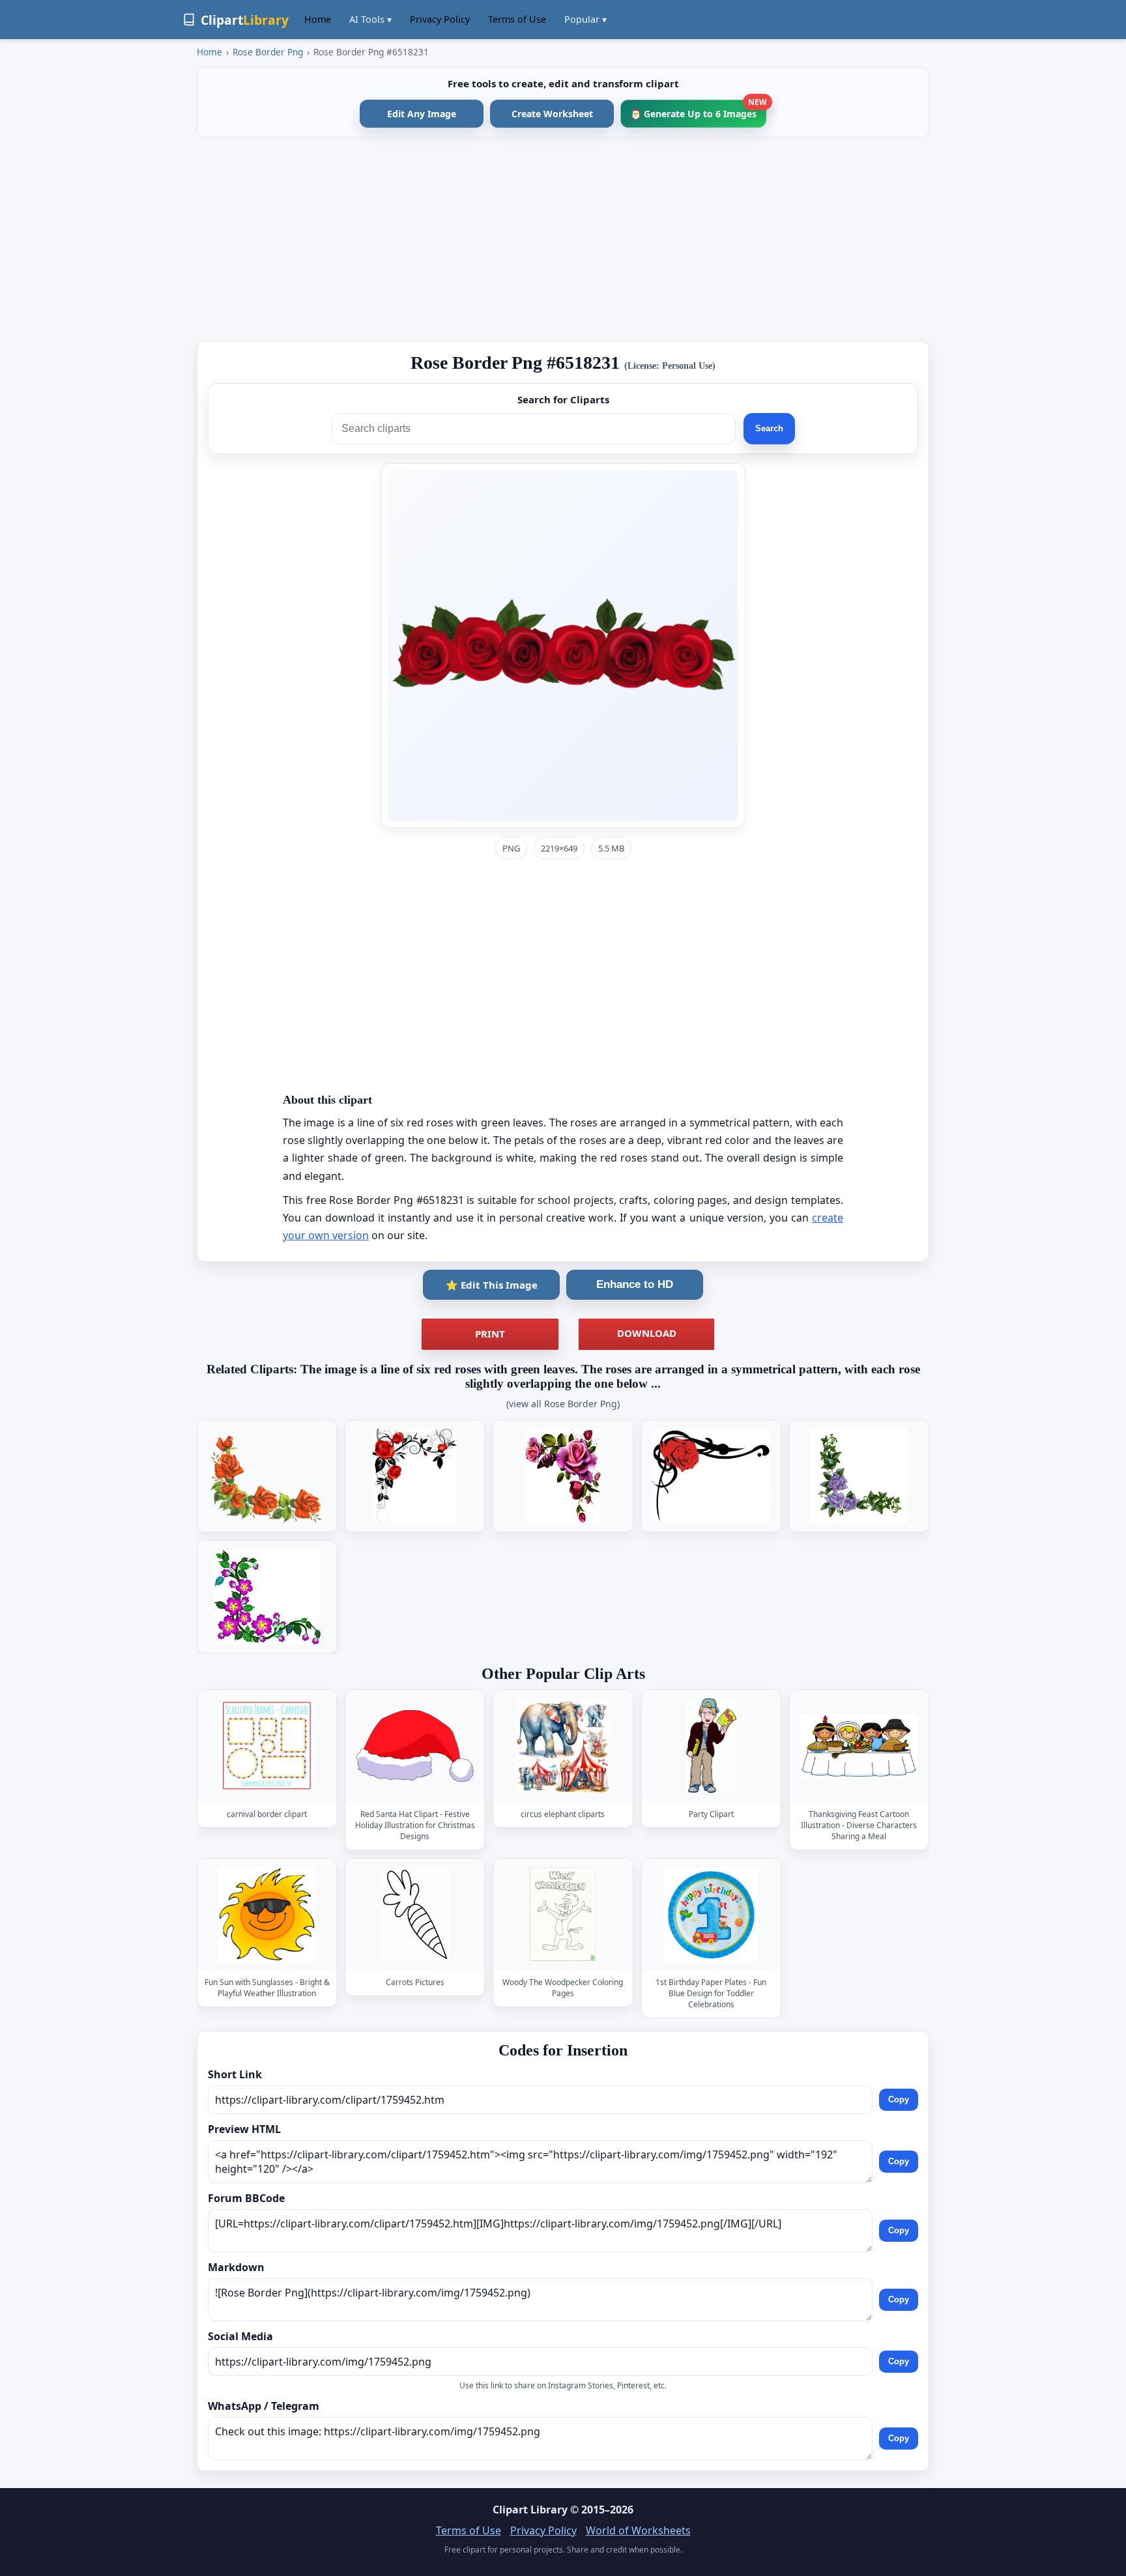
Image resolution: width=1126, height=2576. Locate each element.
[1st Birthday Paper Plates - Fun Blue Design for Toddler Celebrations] (711, 1914)
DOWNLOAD (647, 1333)
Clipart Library (530, 2510)
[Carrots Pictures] (415, 1914)
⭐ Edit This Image (492, 1285)
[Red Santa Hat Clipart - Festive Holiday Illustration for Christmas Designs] (415, 1746)
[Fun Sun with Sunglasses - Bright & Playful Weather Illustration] (267, 1914)
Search (769, 428)
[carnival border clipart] (267, 1746)
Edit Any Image (422, 114)
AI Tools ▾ (370, 19)
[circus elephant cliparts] (563, 1746)
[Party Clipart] (711, 1746)
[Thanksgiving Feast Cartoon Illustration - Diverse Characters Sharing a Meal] (859, 1746)
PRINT (490, 1334)
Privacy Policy (440, 19)
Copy (899, 2099)
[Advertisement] (563, 239)
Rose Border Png (268, 52)
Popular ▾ (585, 19)
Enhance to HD (635, 1284)
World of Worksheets (638, 2530)
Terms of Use (517, 19)
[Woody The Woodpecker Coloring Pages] (563, 1914)
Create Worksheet (552, 114)
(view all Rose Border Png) (563, 1404)
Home (318, 19)
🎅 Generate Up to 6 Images (698, 110)
